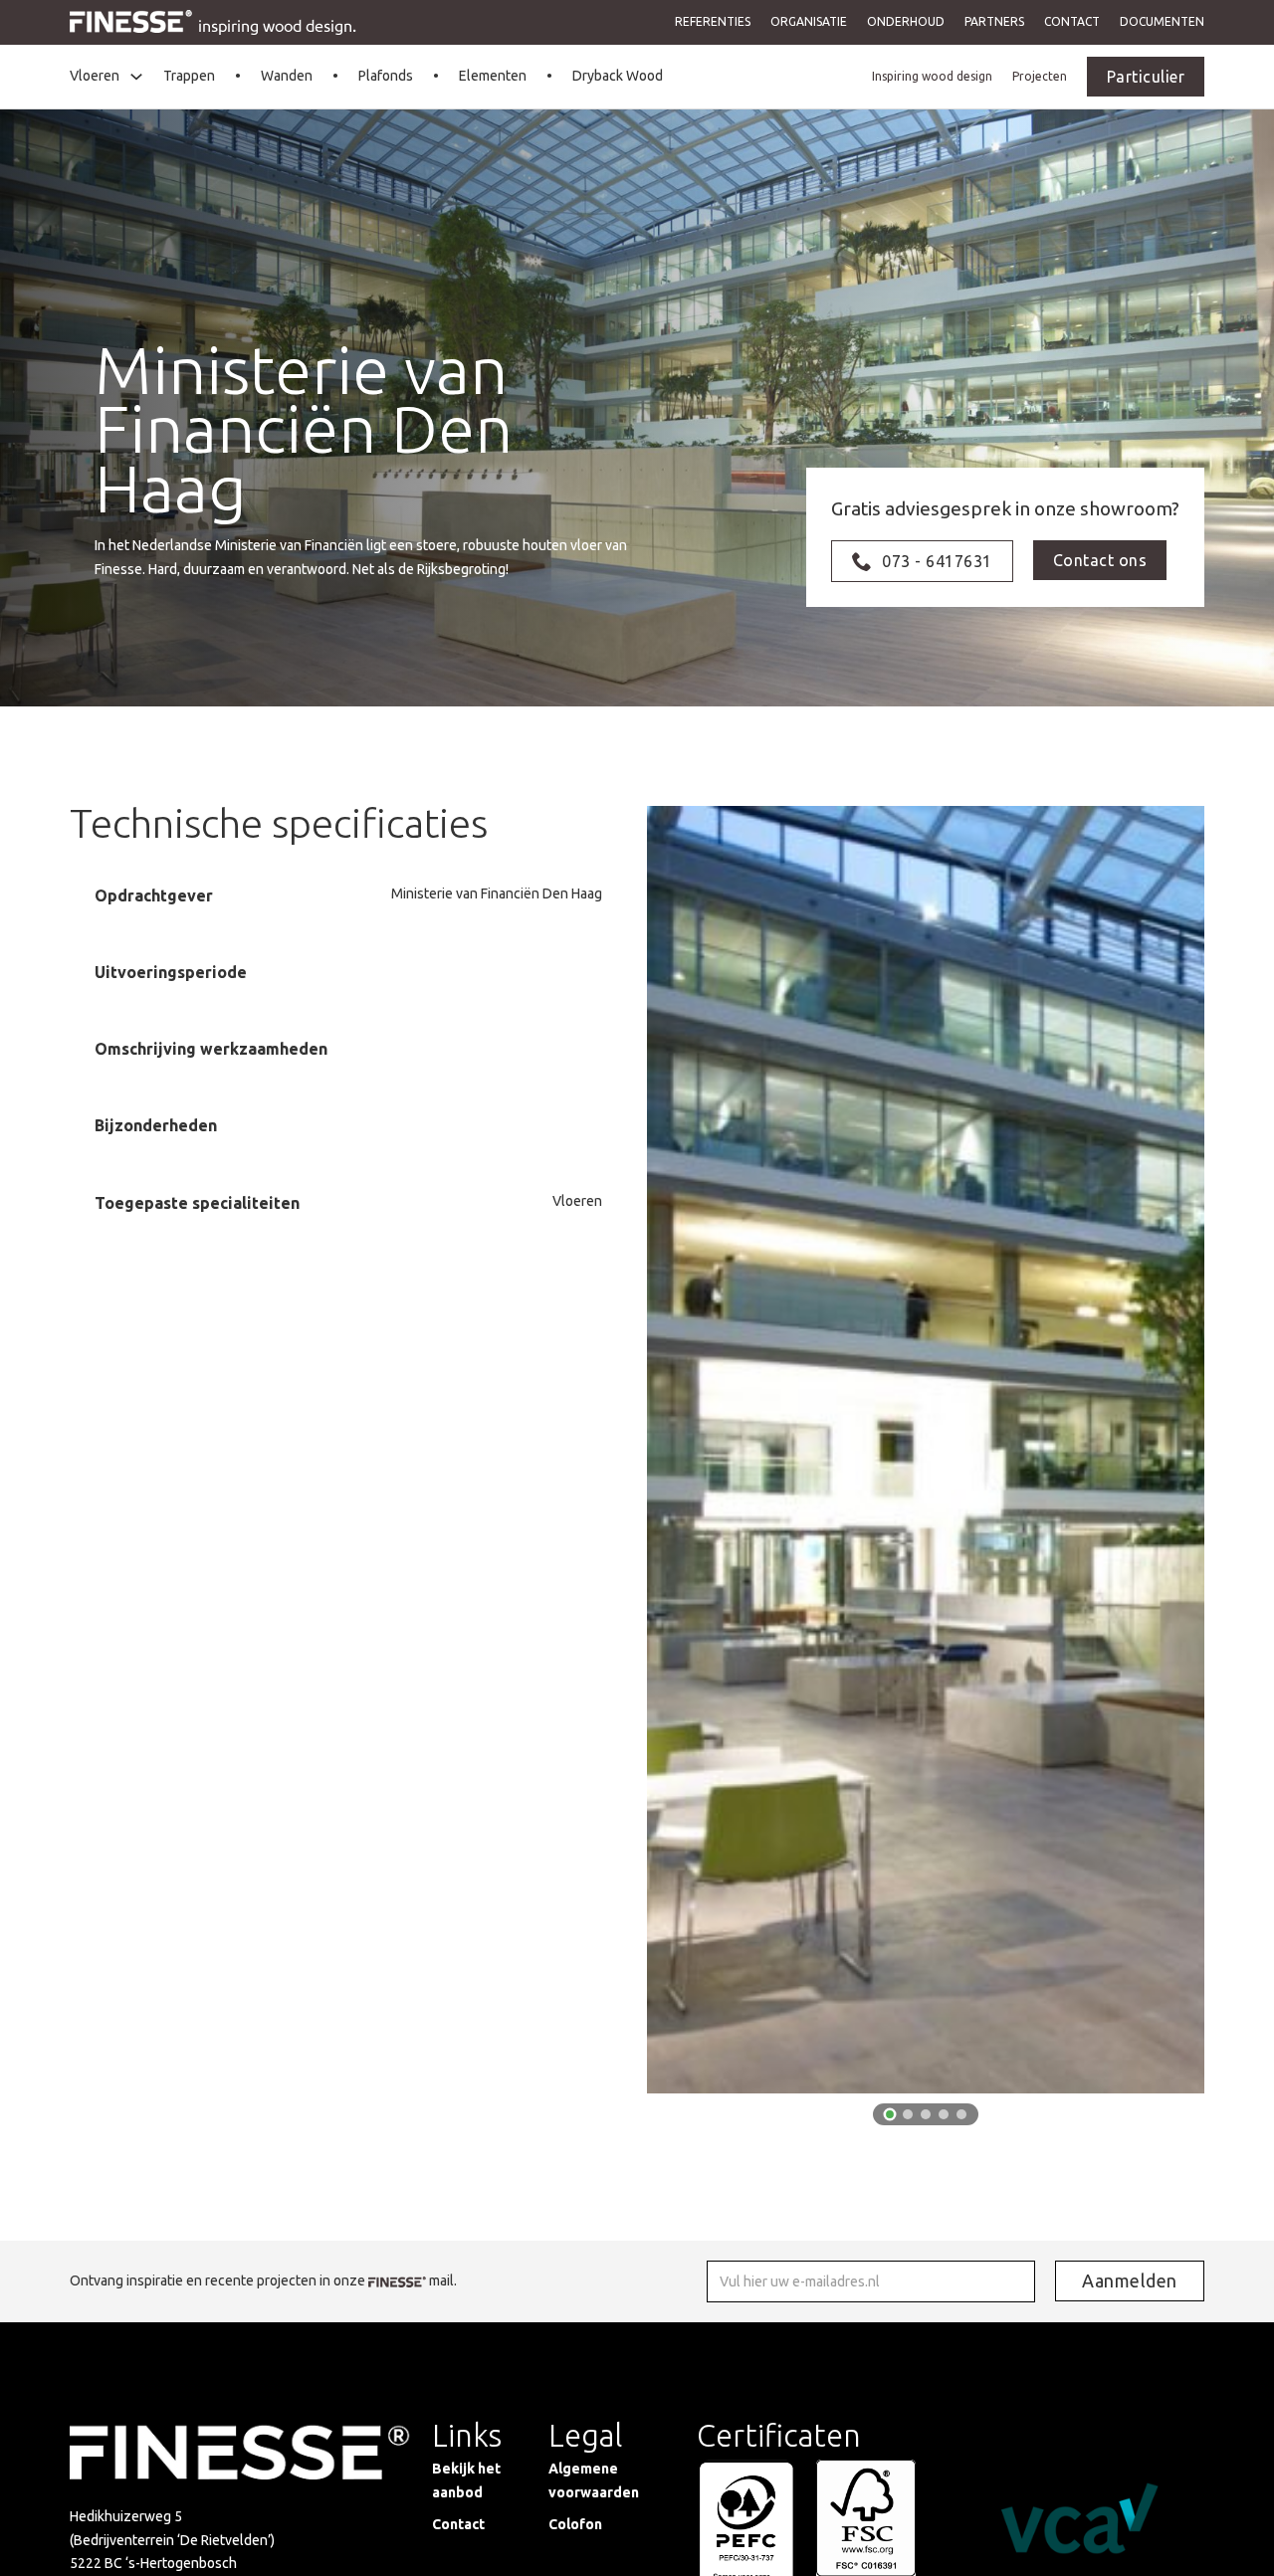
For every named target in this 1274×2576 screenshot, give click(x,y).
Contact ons (1100, 560)
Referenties (713, 21)
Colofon (575, 2524)
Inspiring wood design (932, 76)
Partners (994, 21)
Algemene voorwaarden (594, 2480)
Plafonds (386, 76)
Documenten (1162, 21)
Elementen (493, 76)
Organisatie (809, 21)
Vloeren (95, 76)
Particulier (1146, 77)
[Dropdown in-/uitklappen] (136, 77)
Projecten (1040, 76)
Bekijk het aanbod (466, 2480)
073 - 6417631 (937, 561)
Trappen (189, 76)
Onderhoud (906, 21)
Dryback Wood (618, 76)
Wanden (287, 76)
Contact (1072, 21)
